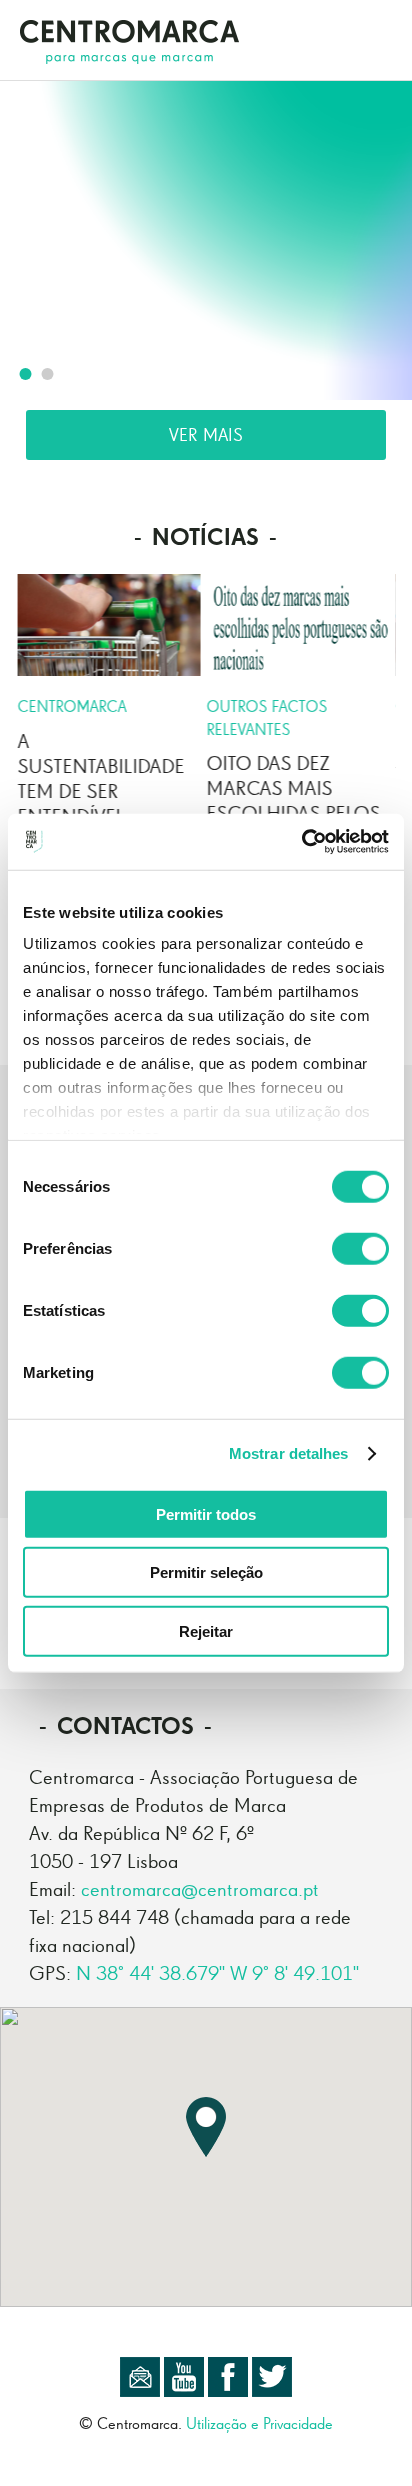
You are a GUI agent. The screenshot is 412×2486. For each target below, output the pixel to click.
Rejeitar (206, 1630)
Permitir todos (206, 1513)
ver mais (206, 434)
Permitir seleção (206, 1572)
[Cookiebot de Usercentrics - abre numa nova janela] (301, 842)
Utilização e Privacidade (259, 2423)
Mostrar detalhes (289, 1453)
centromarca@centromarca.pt (200, 1889)
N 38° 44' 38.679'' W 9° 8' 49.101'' (217, 1973)
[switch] (360, 1248)
